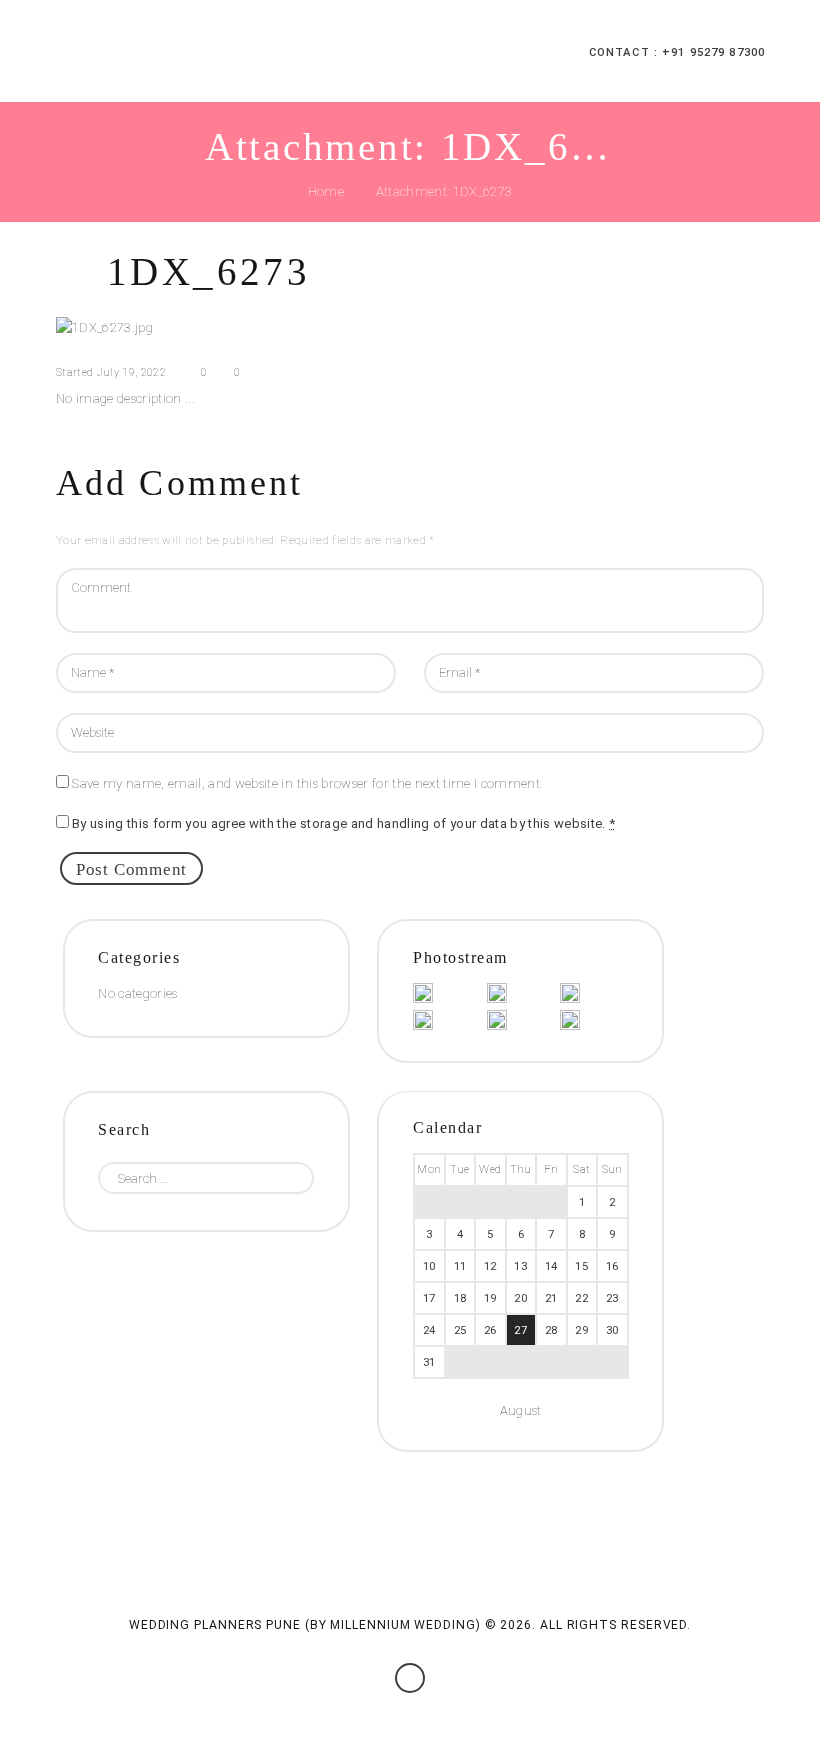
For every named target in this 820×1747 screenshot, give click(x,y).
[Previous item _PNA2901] (233, 328)
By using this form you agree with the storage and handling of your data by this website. (343, 823)
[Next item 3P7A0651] (587, 328)
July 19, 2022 (131, 372)
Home (326, 191)
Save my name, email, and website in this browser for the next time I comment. (307, 783)
